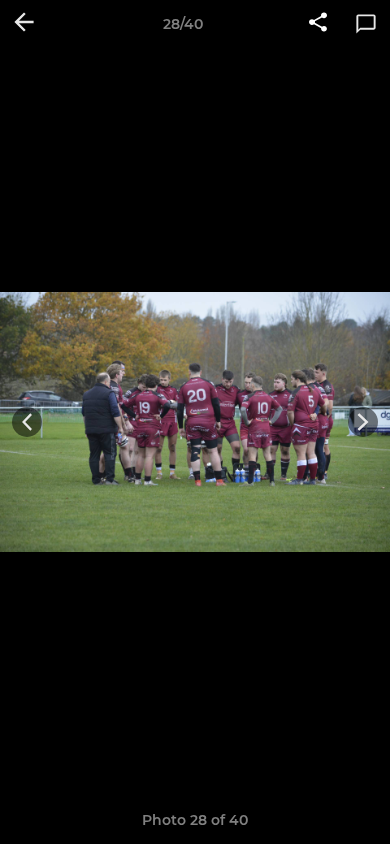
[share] (318, 24)
